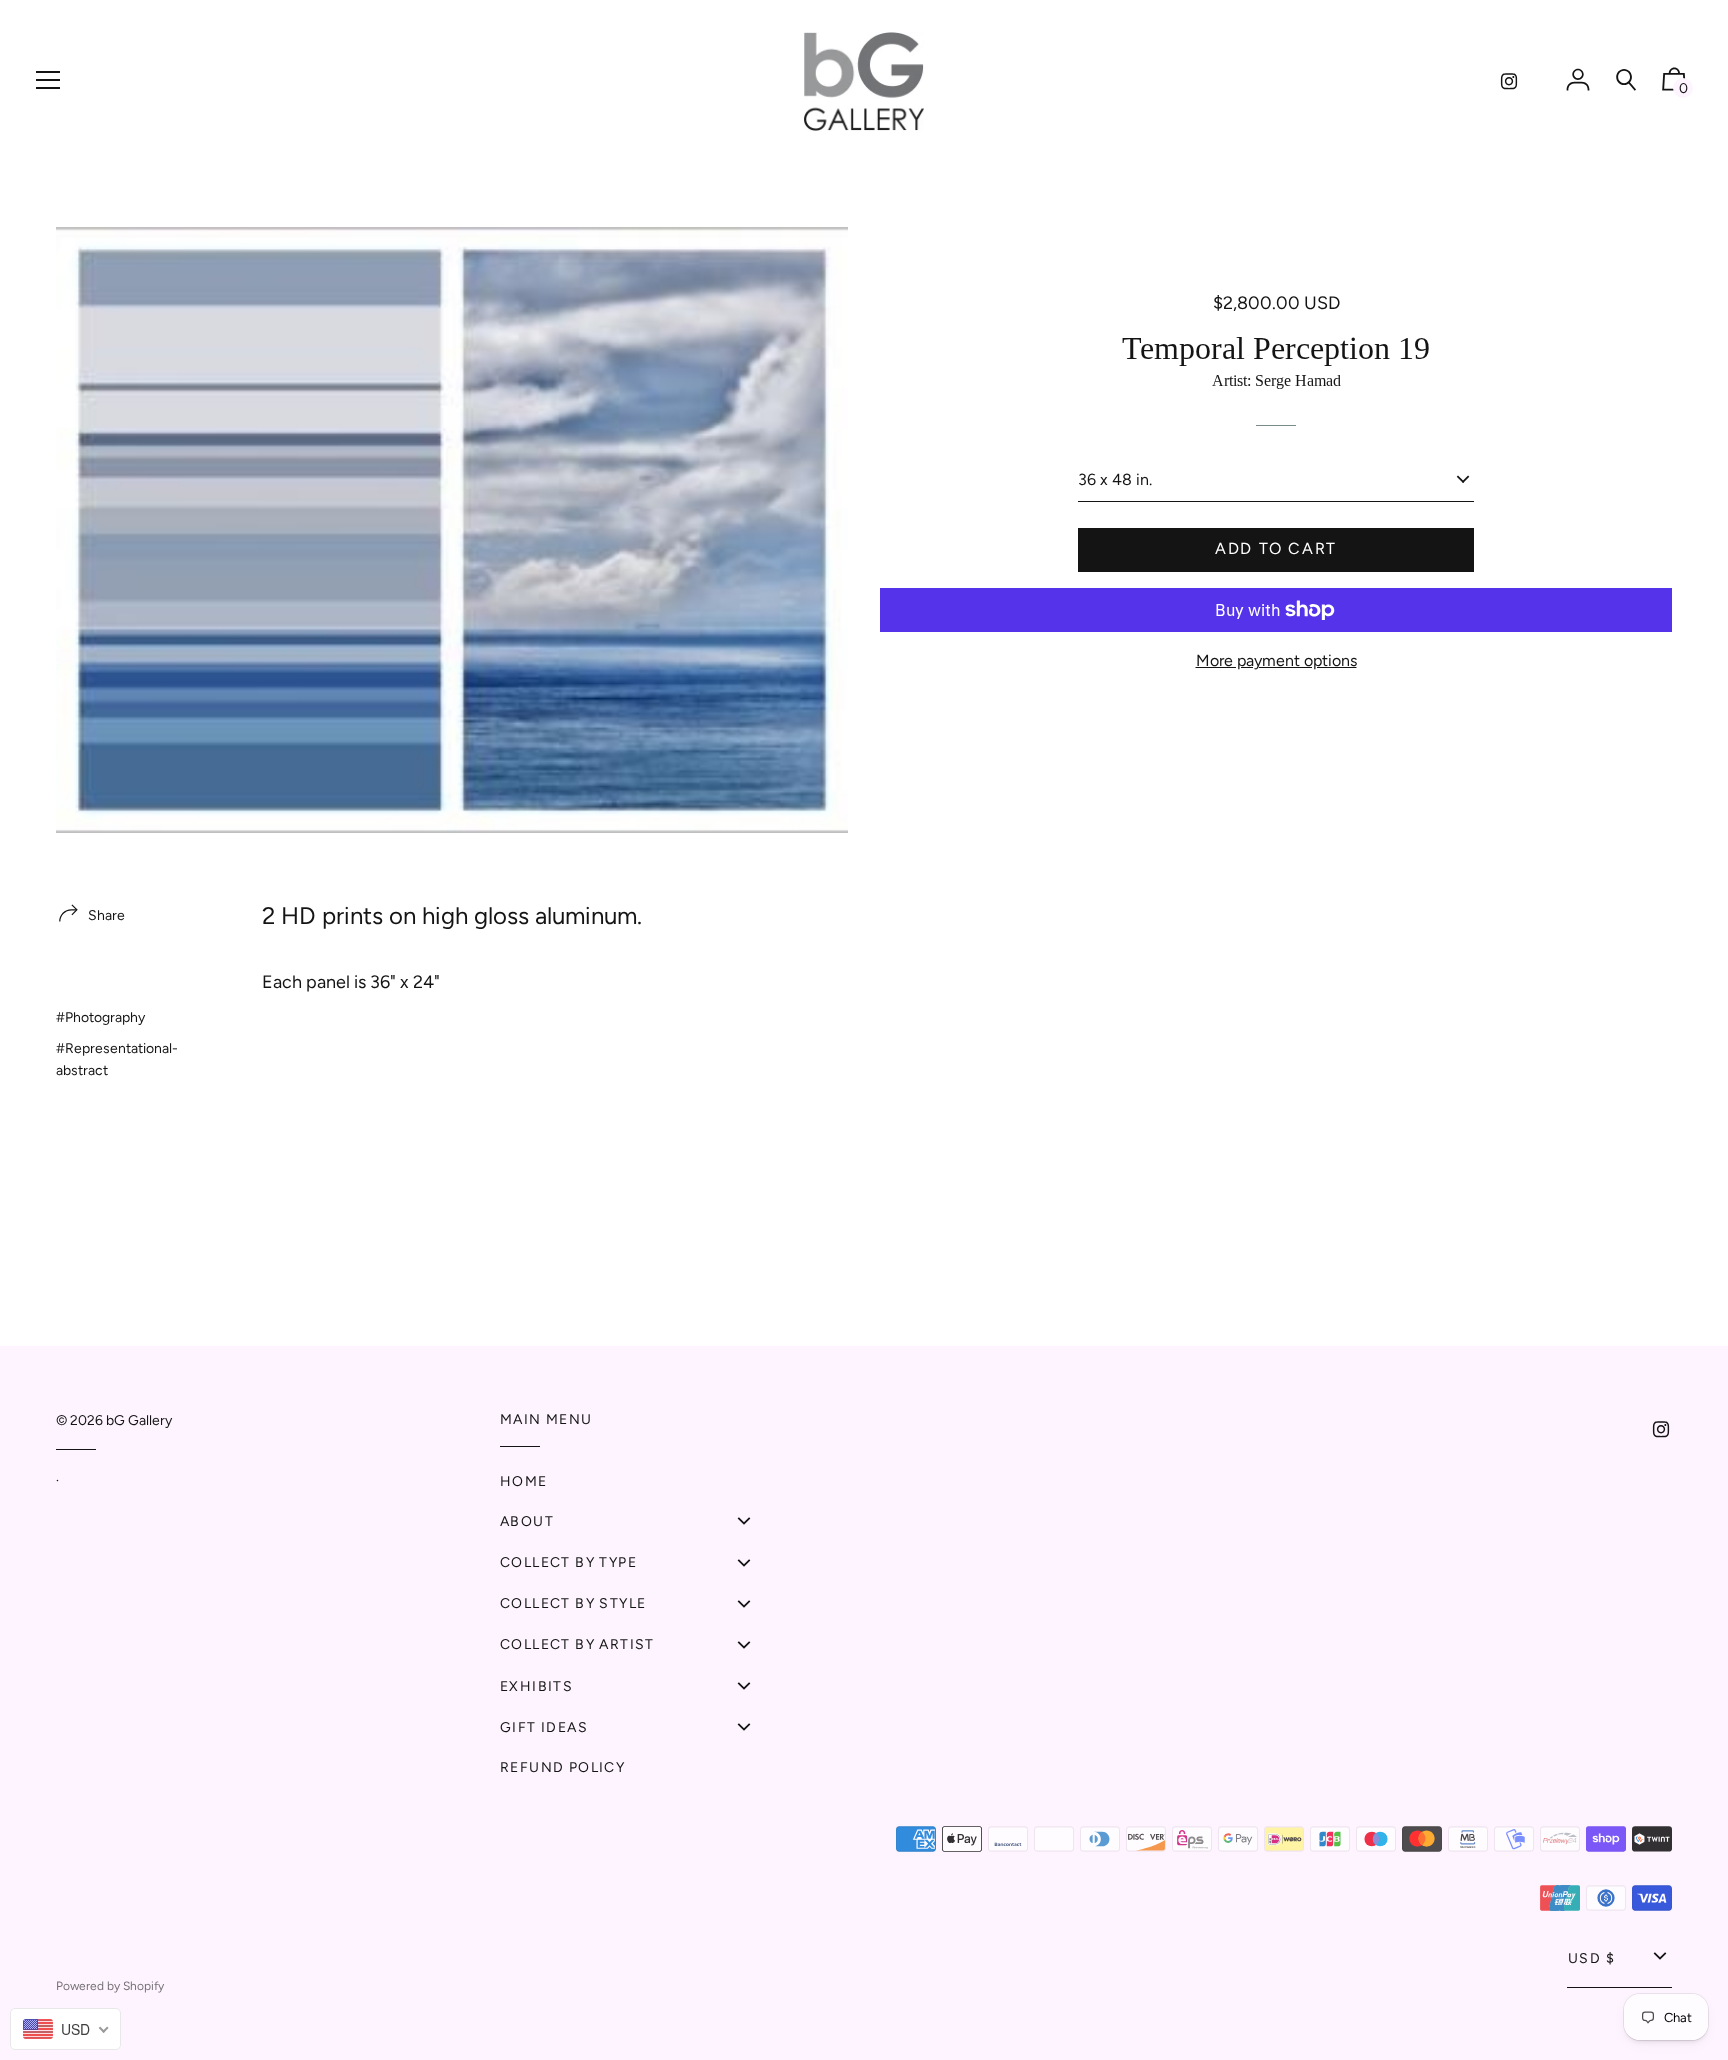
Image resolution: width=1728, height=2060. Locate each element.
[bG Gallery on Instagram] (1509, 81)
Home (524, 1481)
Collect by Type (568, 1562)
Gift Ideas (544, 1727)
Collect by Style (573, 1603)
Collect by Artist (577, 1644)
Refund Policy (562, 1767)
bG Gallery (139, 1420)
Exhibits (536, 1686)
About (527, 1521)
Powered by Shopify (110, 1986)
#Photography (100, 1017)
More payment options (1276, 660)
